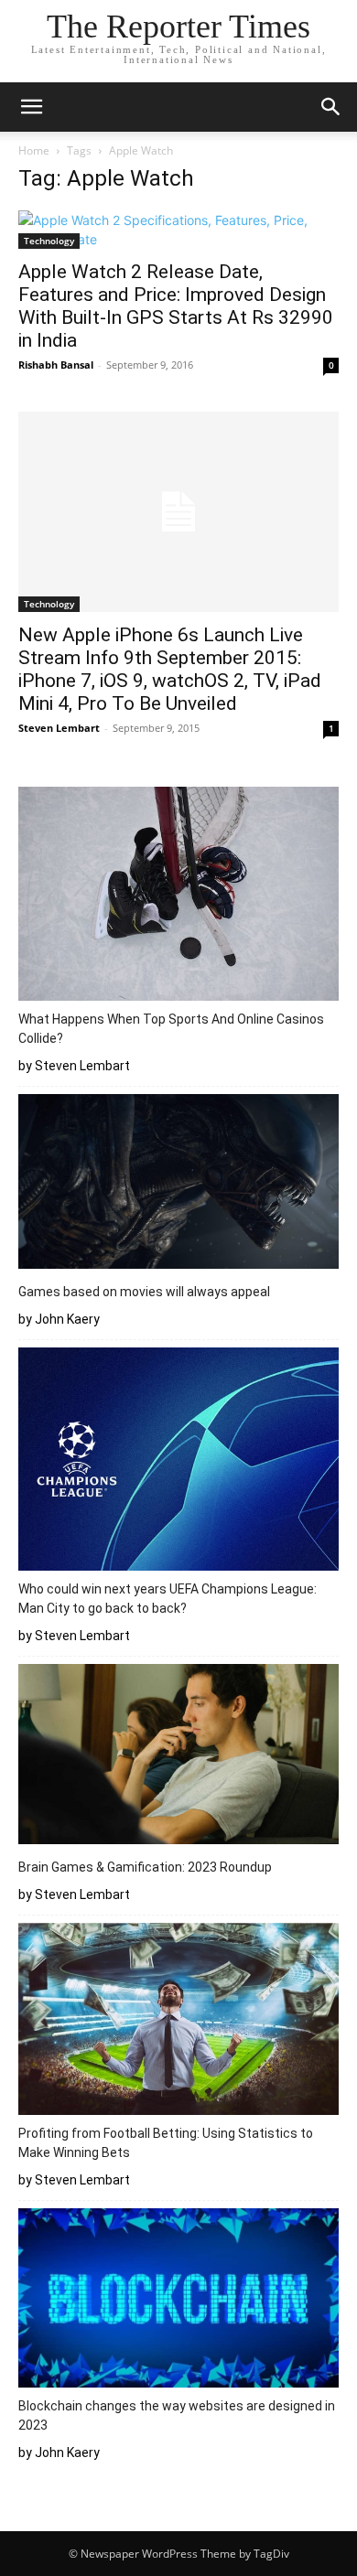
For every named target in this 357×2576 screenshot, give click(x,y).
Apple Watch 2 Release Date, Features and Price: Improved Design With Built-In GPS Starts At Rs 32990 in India (176, 306)
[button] (31, 107)
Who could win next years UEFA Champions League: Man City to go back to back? (168, 1599)
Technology (49, 241)
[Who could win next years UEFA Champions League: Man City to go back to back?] (178, 1462)
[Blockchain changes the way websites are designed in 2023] (178, 2301)
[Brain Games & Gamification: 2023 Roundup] (178, 1757)
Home (34, 150)
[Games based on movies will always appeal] (178, 1184)
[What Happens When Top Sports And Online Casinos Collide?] (178, 896)
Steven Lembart (59, 728)
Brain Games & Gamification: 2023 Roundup (145, 1867)
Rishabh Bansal (56, 365)
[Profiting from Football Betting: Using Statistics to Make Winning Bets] (178, 2022)
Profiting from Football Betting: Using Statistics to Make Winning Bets (166, 2143)
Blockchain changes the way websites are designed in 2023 (177, 2415)
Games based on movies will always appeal (144, 1292)
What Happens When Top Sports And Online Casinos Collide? (171, 1029)
